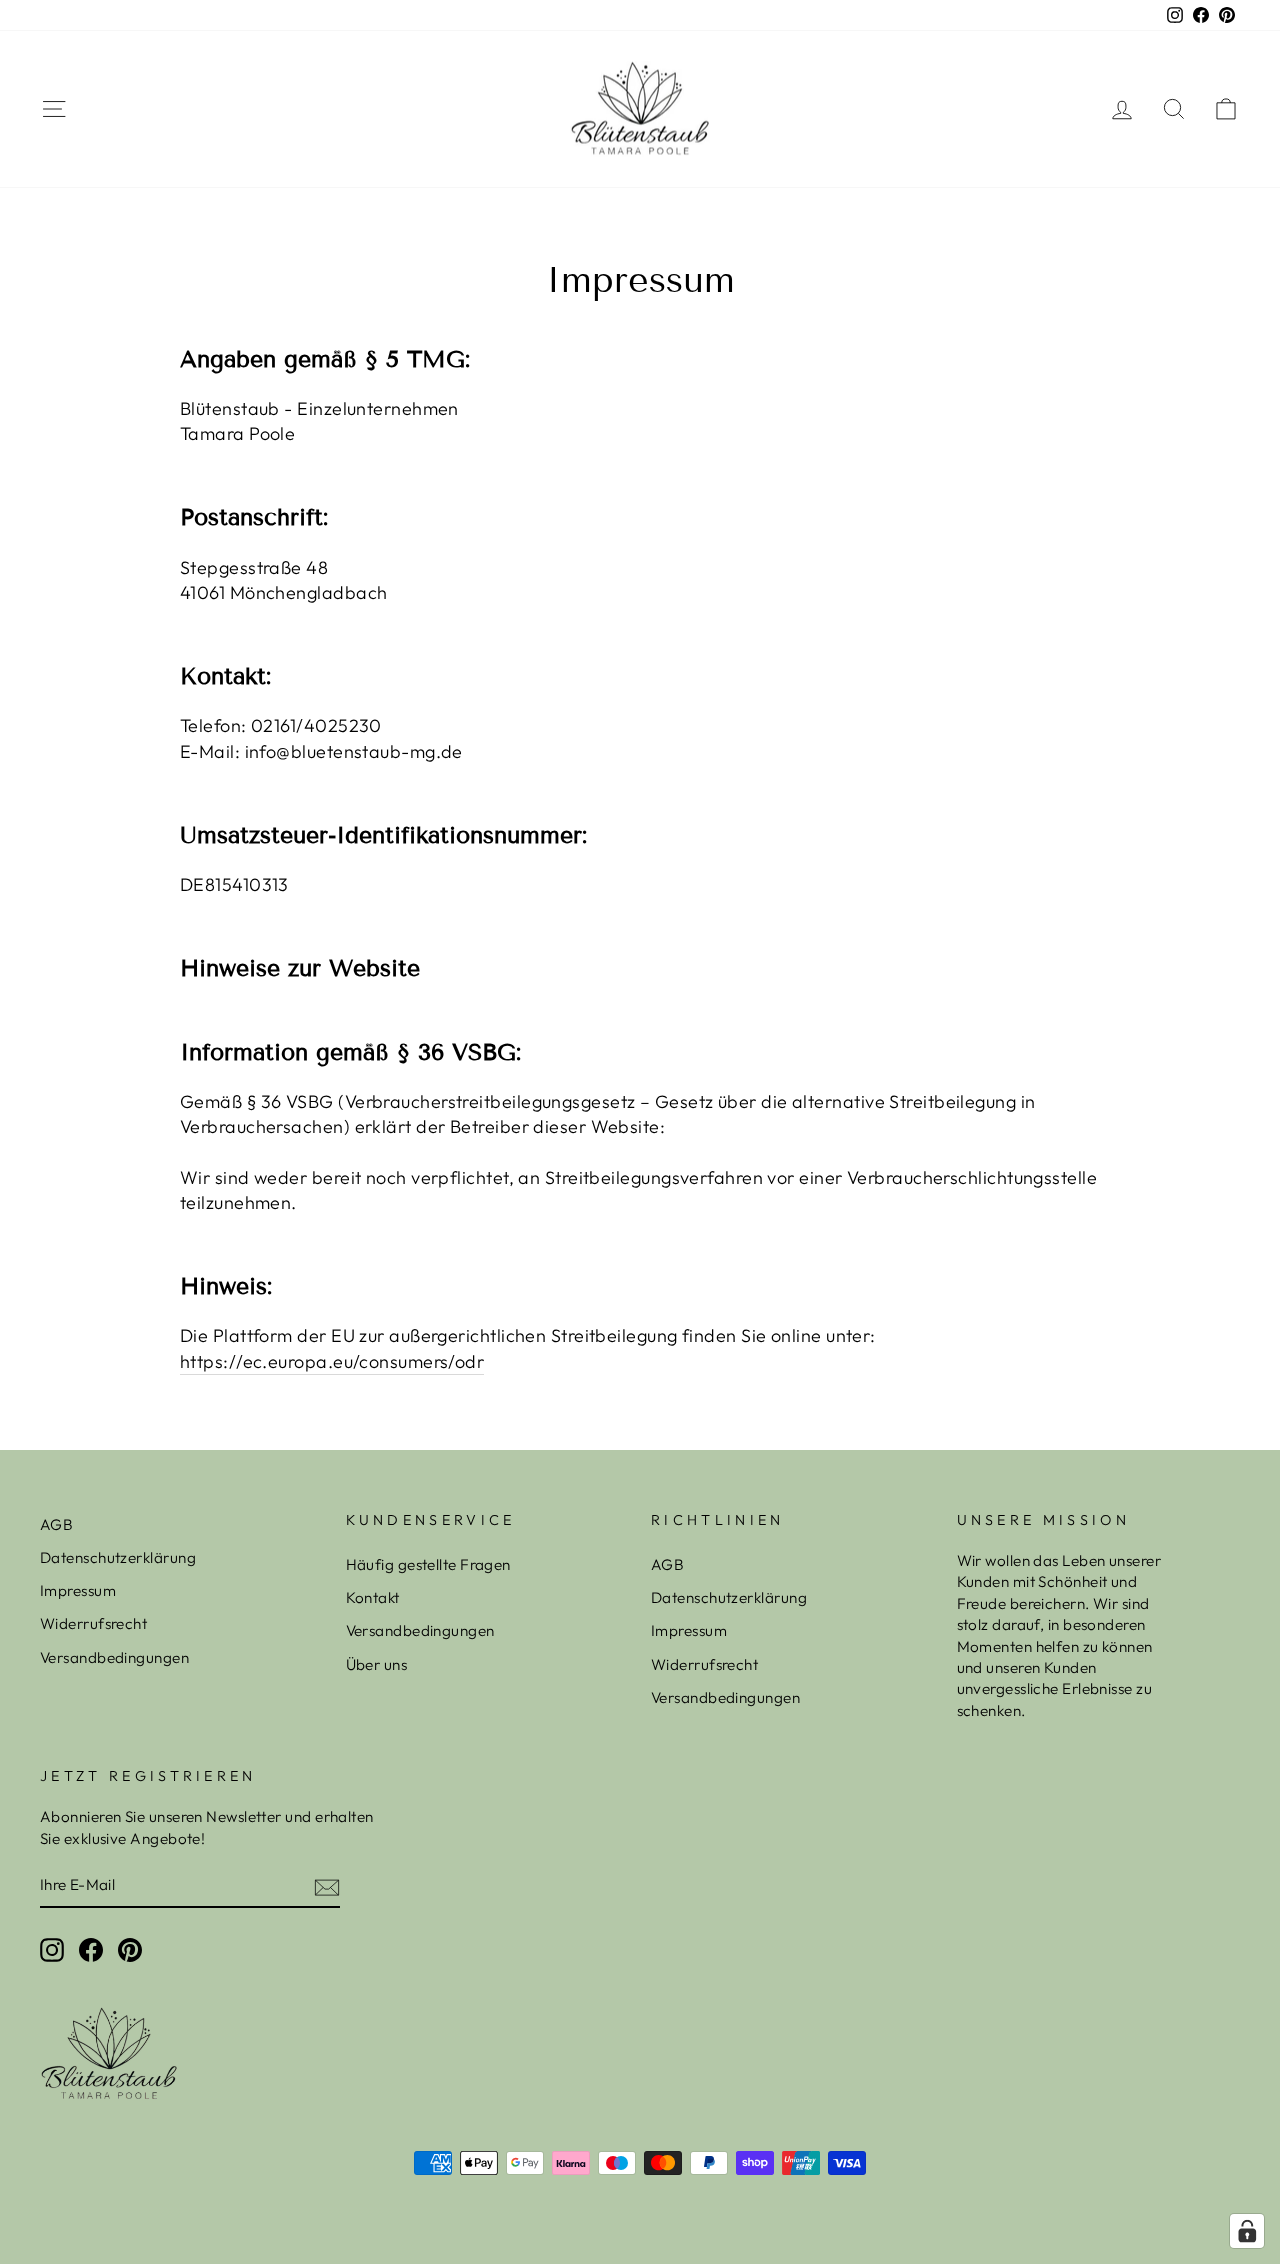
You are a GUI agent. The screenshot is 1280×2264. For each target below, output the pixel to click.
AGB (56, 1524)
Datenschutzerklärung (118, 1557)
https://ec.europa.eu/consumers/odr (332, 1361)
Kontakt (373, 1597)
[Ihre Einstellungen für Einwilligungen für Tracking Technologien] (1247, 2231)
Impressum (78, 1590)
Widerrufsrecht (93, 1623)
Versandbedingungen (114, 1657)
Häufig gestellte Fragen (428, 1564)
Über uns (377, 1664)
